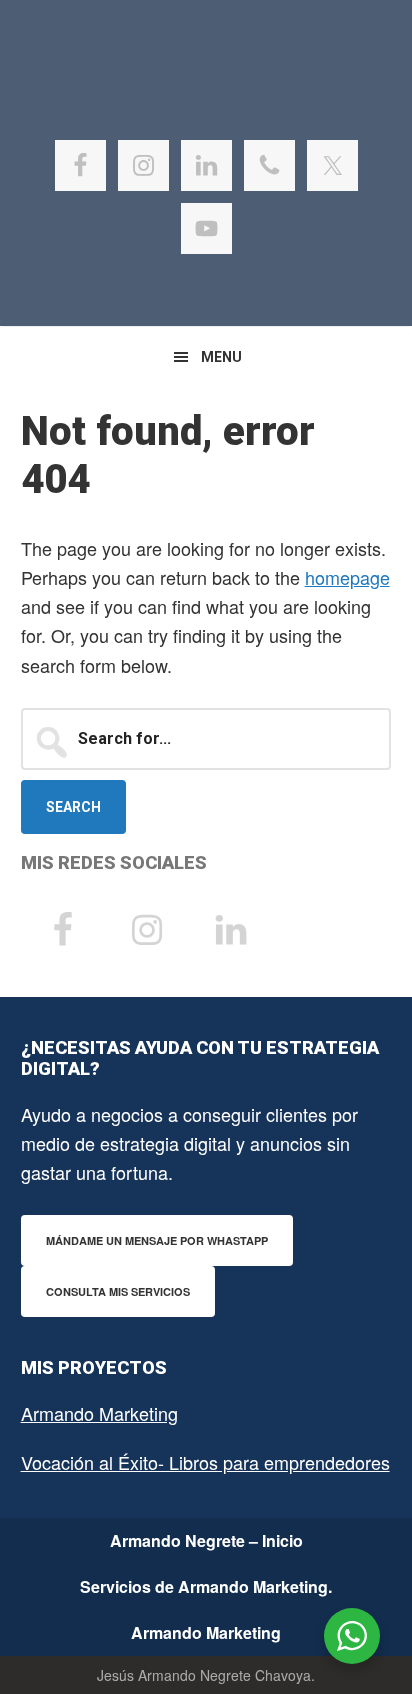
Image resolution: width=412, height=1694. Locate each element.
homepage (347, 577)
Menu (221, 357)
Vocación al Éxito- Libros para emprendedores (205, 1462)
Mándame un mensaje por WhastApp (157, 1240)
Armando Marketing (99, 1413)
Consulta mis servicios (118, 1291)
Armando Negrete (206, 100)
